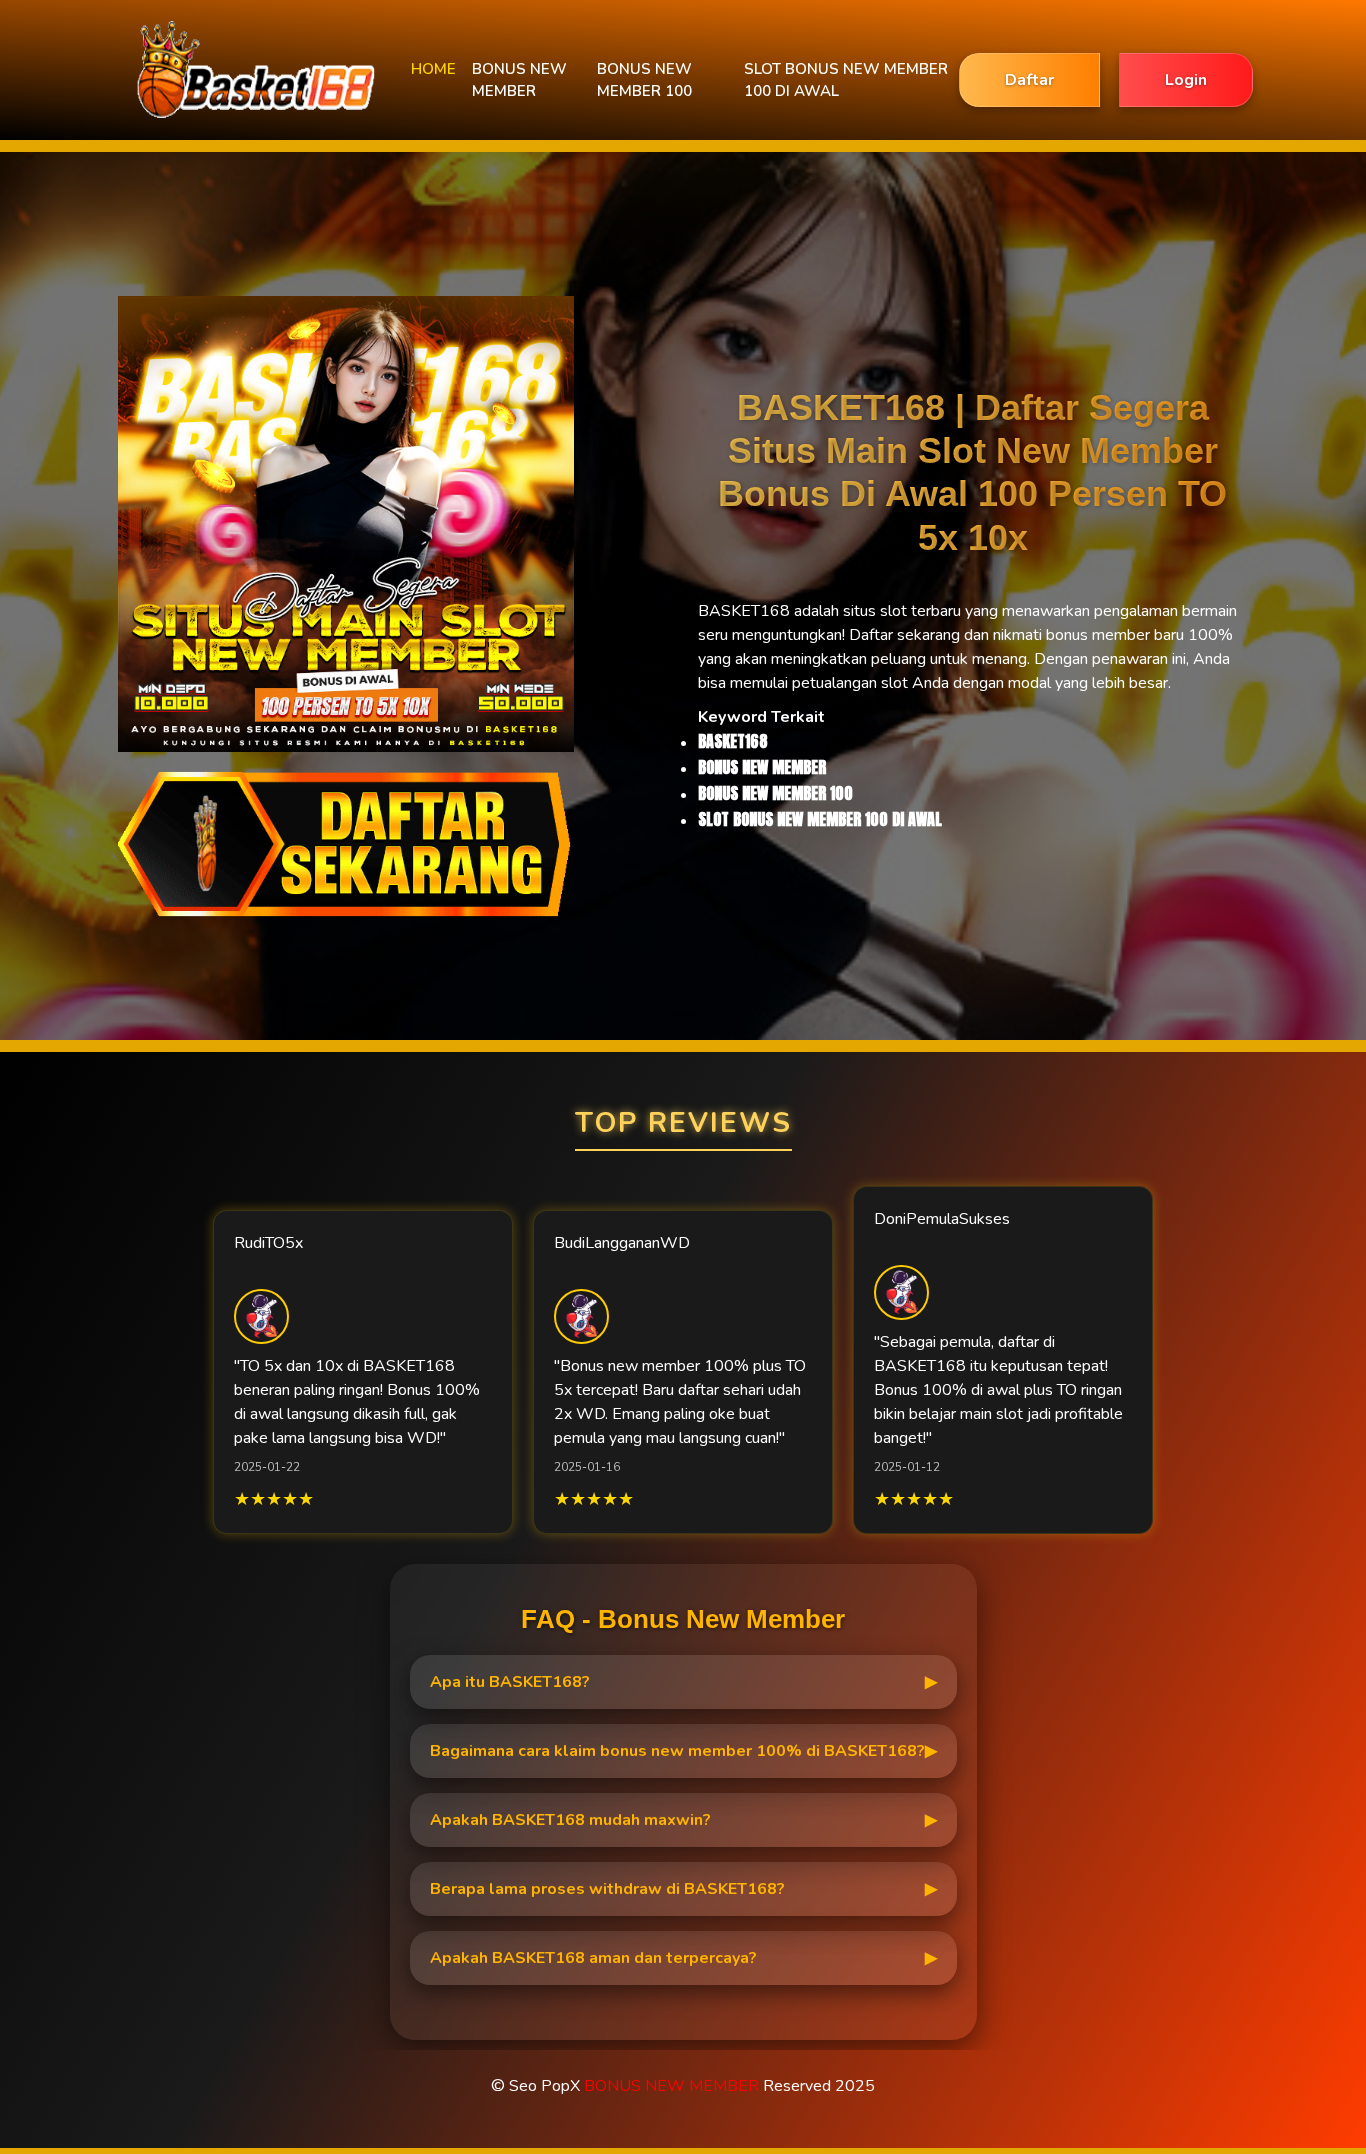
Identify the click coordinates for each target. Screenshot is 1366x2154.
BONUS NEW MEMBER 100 (644, 80)
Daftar (1029, 80)
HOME (433, 69)
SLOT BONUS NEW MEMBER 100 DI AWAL (846, 80)
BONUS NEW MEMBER (519, 80)
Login (1186, 80)
